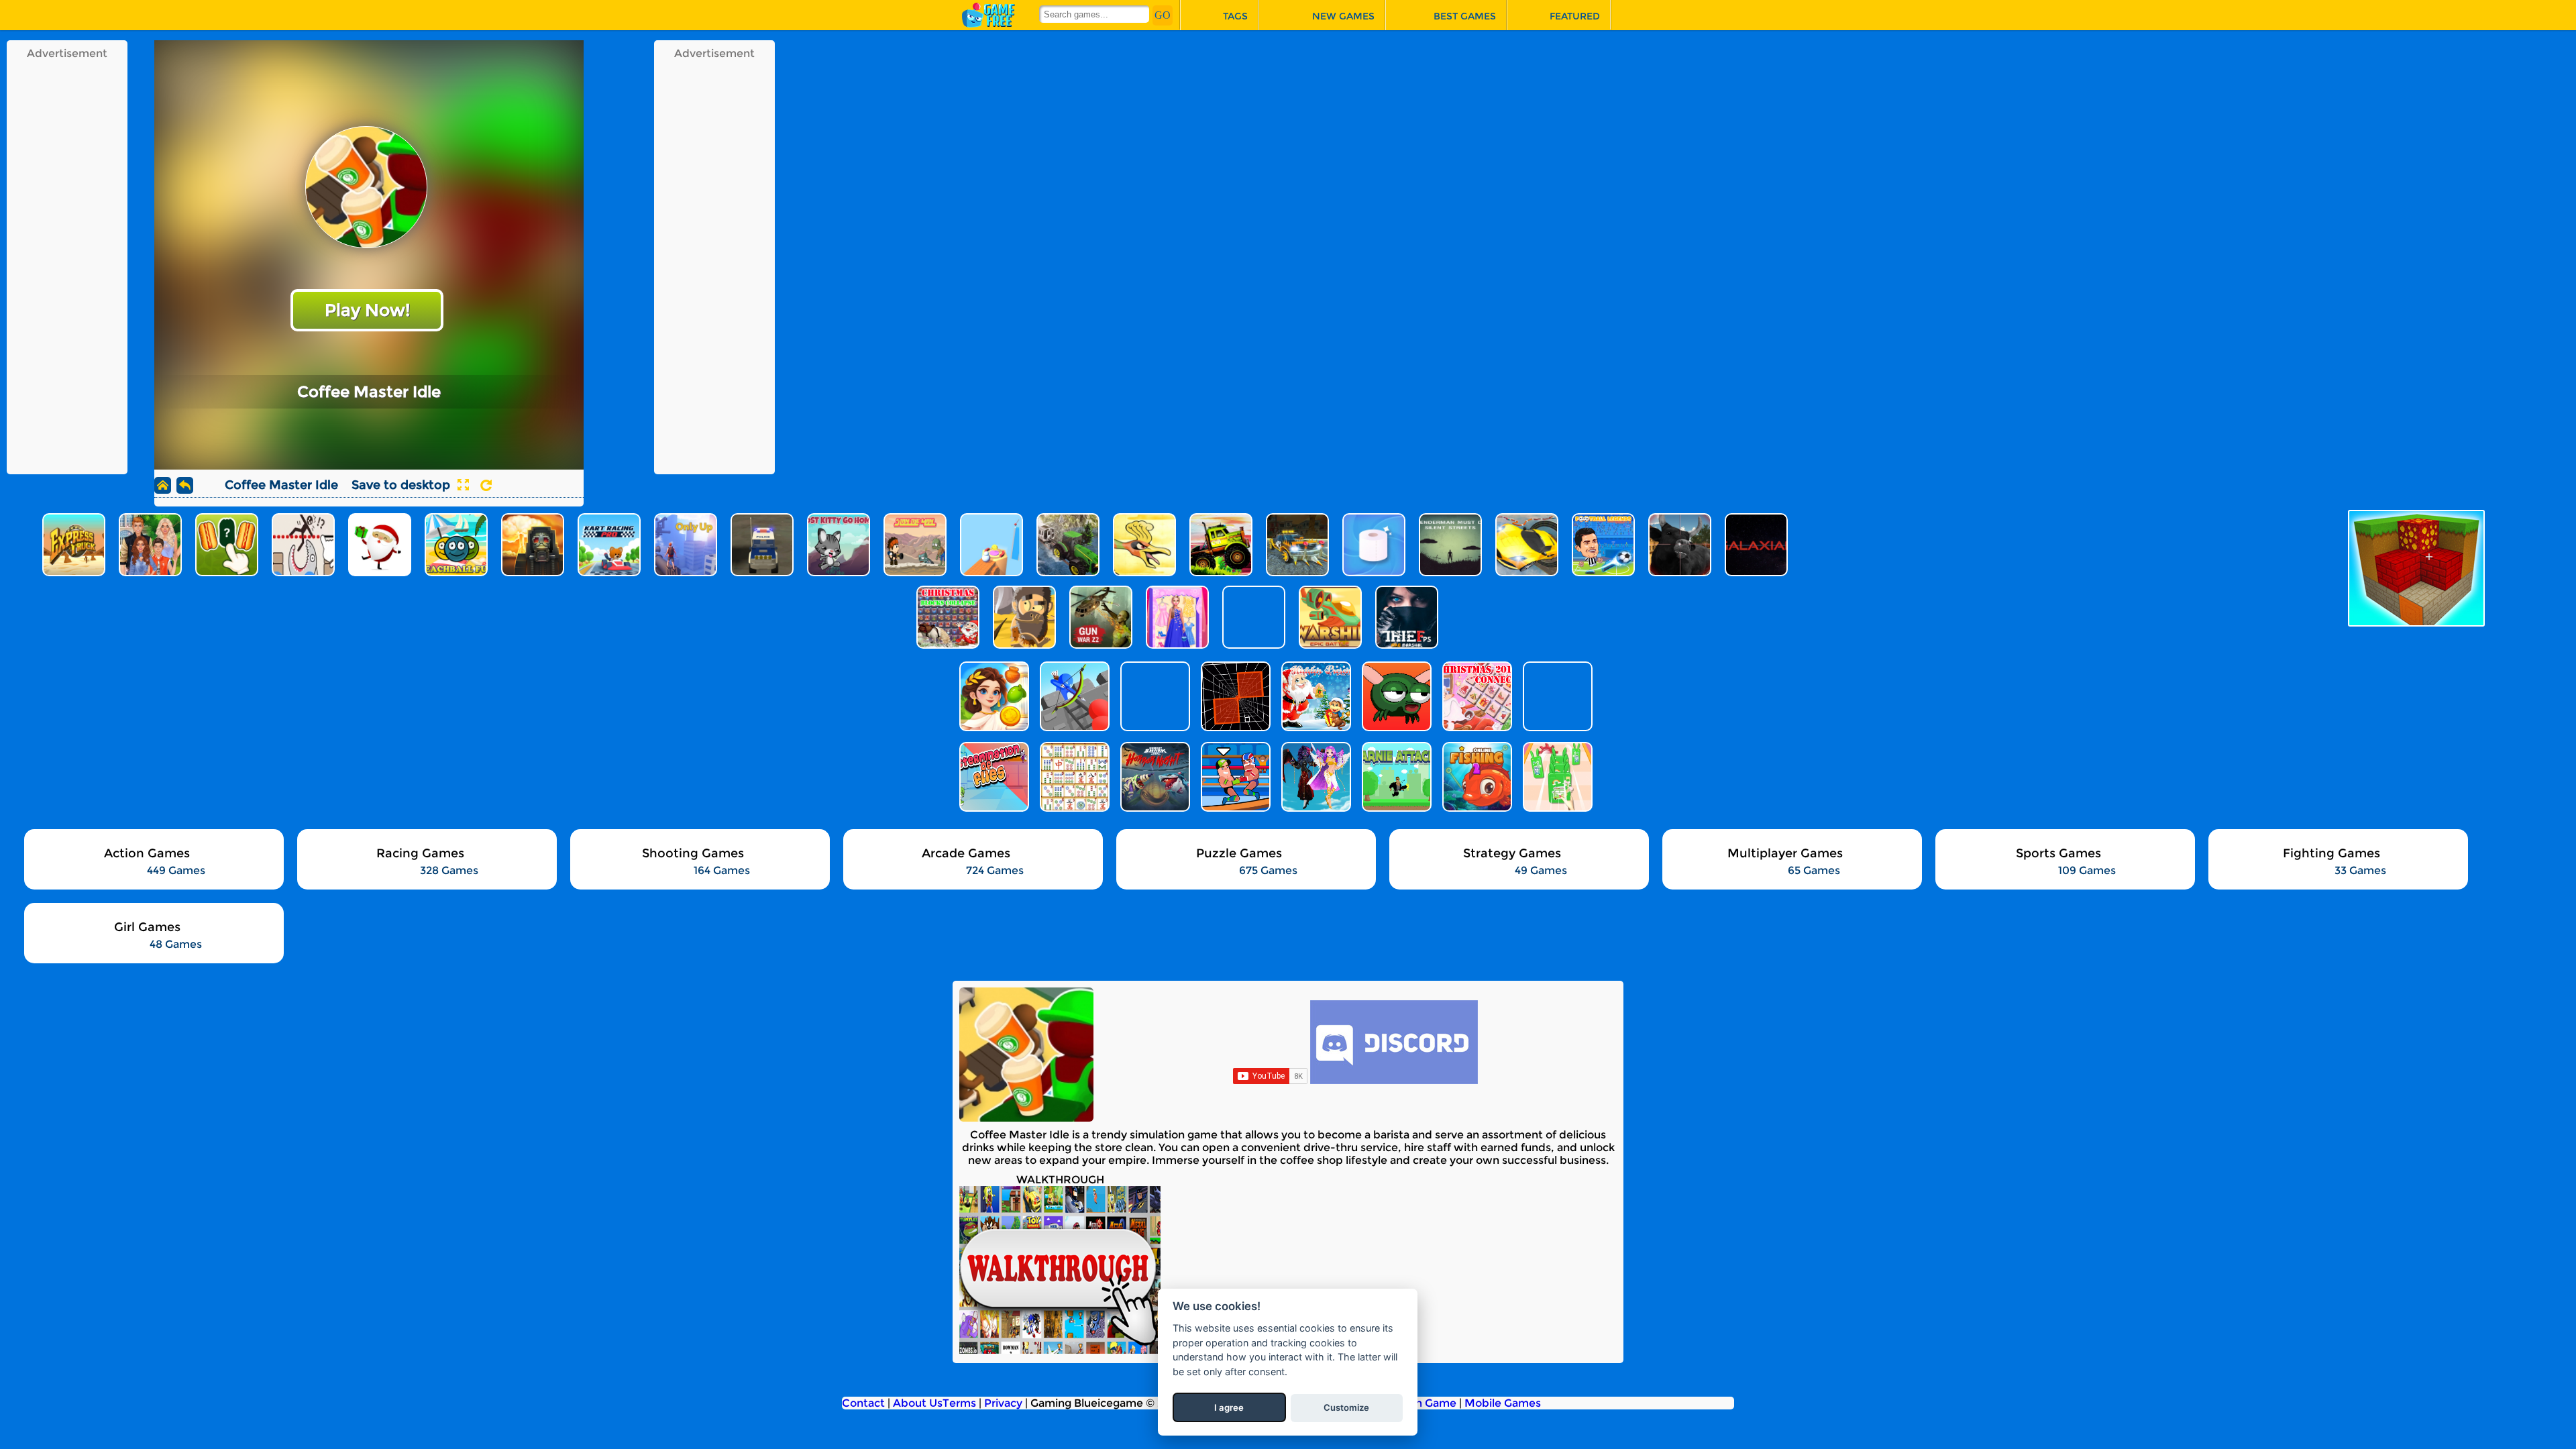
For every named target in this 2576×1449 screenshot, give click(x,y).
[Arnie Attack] (1395, 777)
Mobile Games (1503, 1403)
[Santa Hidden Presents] (1315, 696)
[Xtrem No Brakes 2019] (1234, 696)
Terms (959, 1403)
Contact (863, 1403)
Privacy (1003, 1403)
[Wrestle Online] (1234, 777)
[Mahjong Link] (1073, 777)
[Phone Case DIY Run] (1556, 777)
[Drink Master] (1556, 696)
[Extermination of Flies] (993, 777)
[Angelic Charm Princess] (1315, 777)
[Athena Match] (993, 696)
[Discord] (1394, 1080)
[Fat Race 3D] (1154, 696)
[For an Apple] (1395, 696)
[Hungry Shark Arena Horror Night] (1154, 777)
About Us (918, 1403)
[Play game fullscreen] (463, 485)
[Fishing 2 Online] (1476, 777)
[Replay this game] (486, 485)
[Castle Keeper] (1073, 696)
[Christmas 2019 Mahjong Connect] (1476, 696)
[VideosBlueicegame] (1060, 1350)
